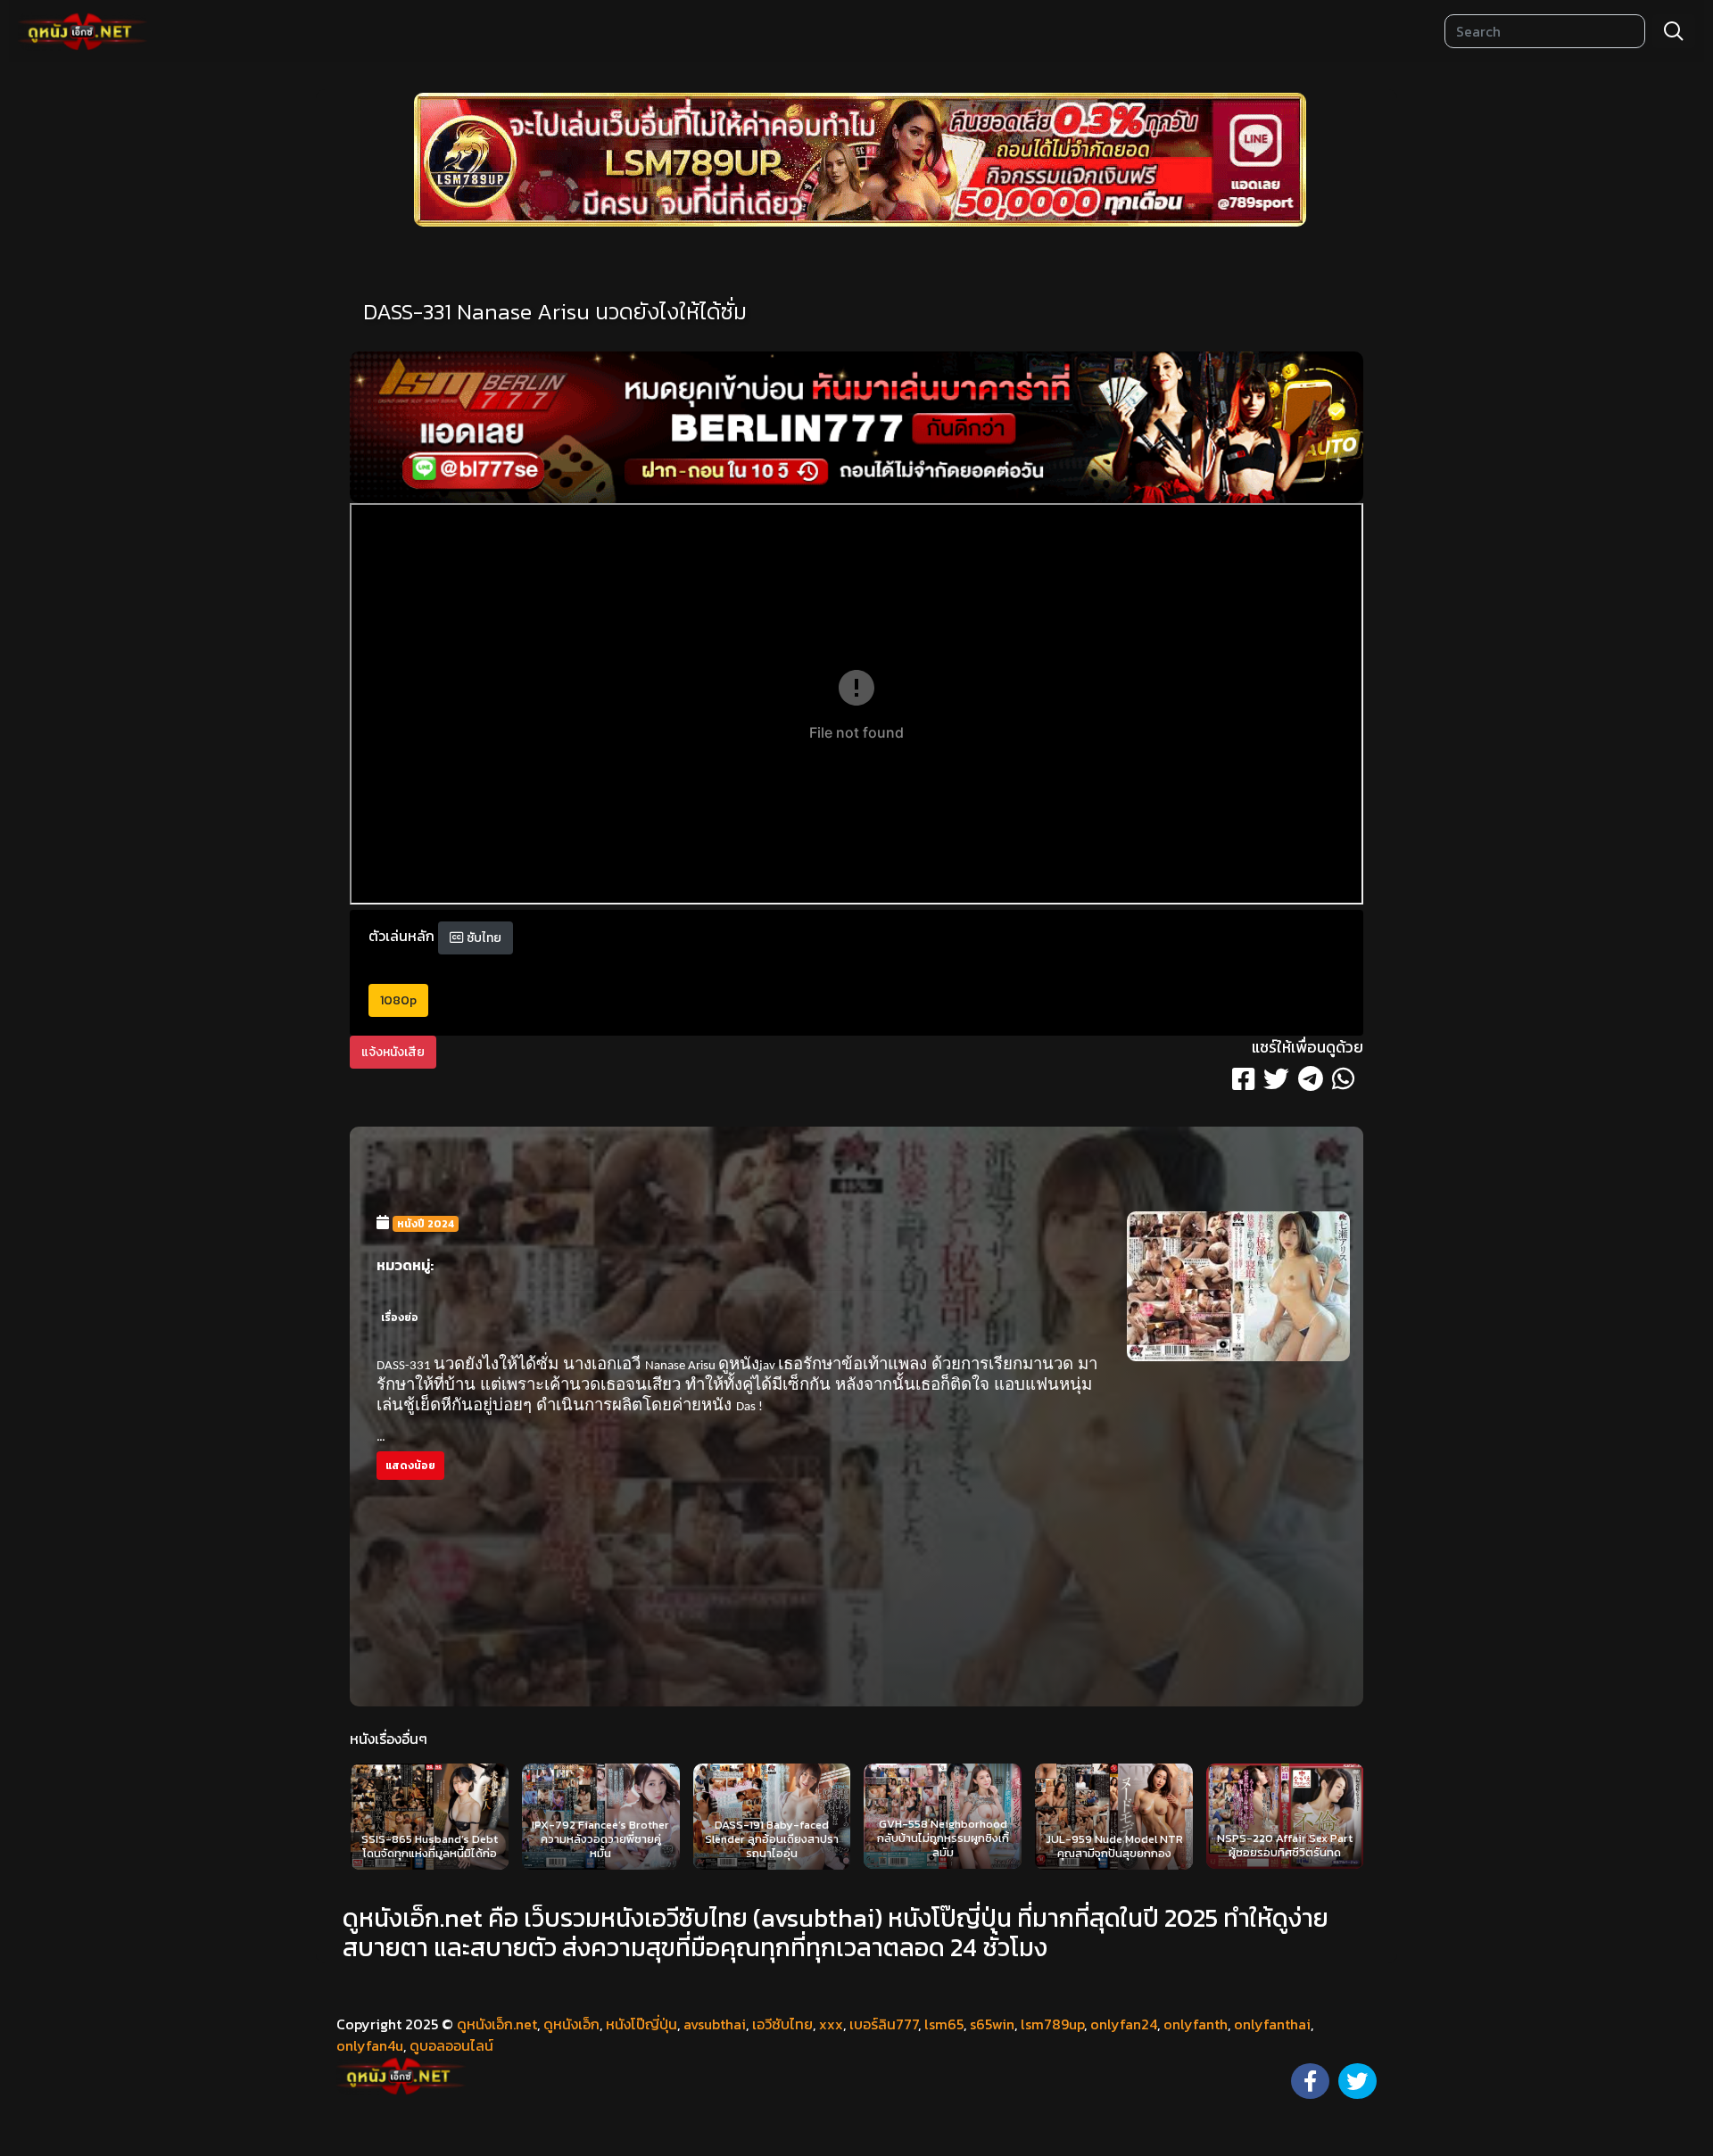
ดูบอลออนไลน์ (451, 2045)
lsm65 (944, 2024)
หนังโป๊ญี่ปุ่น (641, 2024)
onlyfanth (1196, 2024)
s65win (992, 2024)
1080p (398, 1000)
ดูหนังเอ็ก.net (497, 2024)
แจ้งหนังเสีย (393, 1052)
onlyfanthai (1272, 2024)
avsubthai (715, 2024)
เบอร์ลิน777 (884, 2024)
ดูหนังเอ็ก (571, 2024)
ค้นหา (1674, 31)
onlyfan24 (1124, 2024)
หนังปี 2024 (426, 1224)
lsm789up (1052, 2024)
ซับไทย (483, 938)
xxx (831, 2024)
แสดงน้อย (410, 1466)
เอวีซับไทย (782, 2024)
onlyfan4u (370, 2045)
